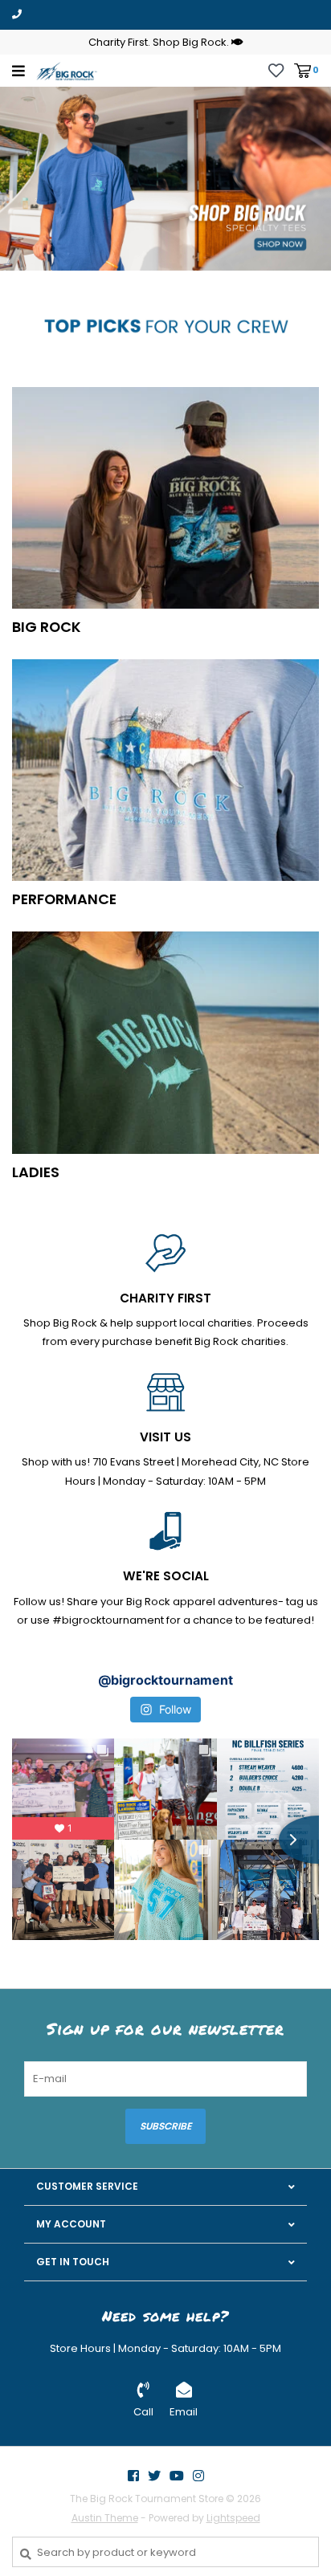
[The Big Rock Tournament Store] (67, 70)
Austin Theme (105, 2518)
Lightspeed (233, 2518)
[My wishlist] (276, 69)
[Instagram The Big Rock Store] (198, 2476)
